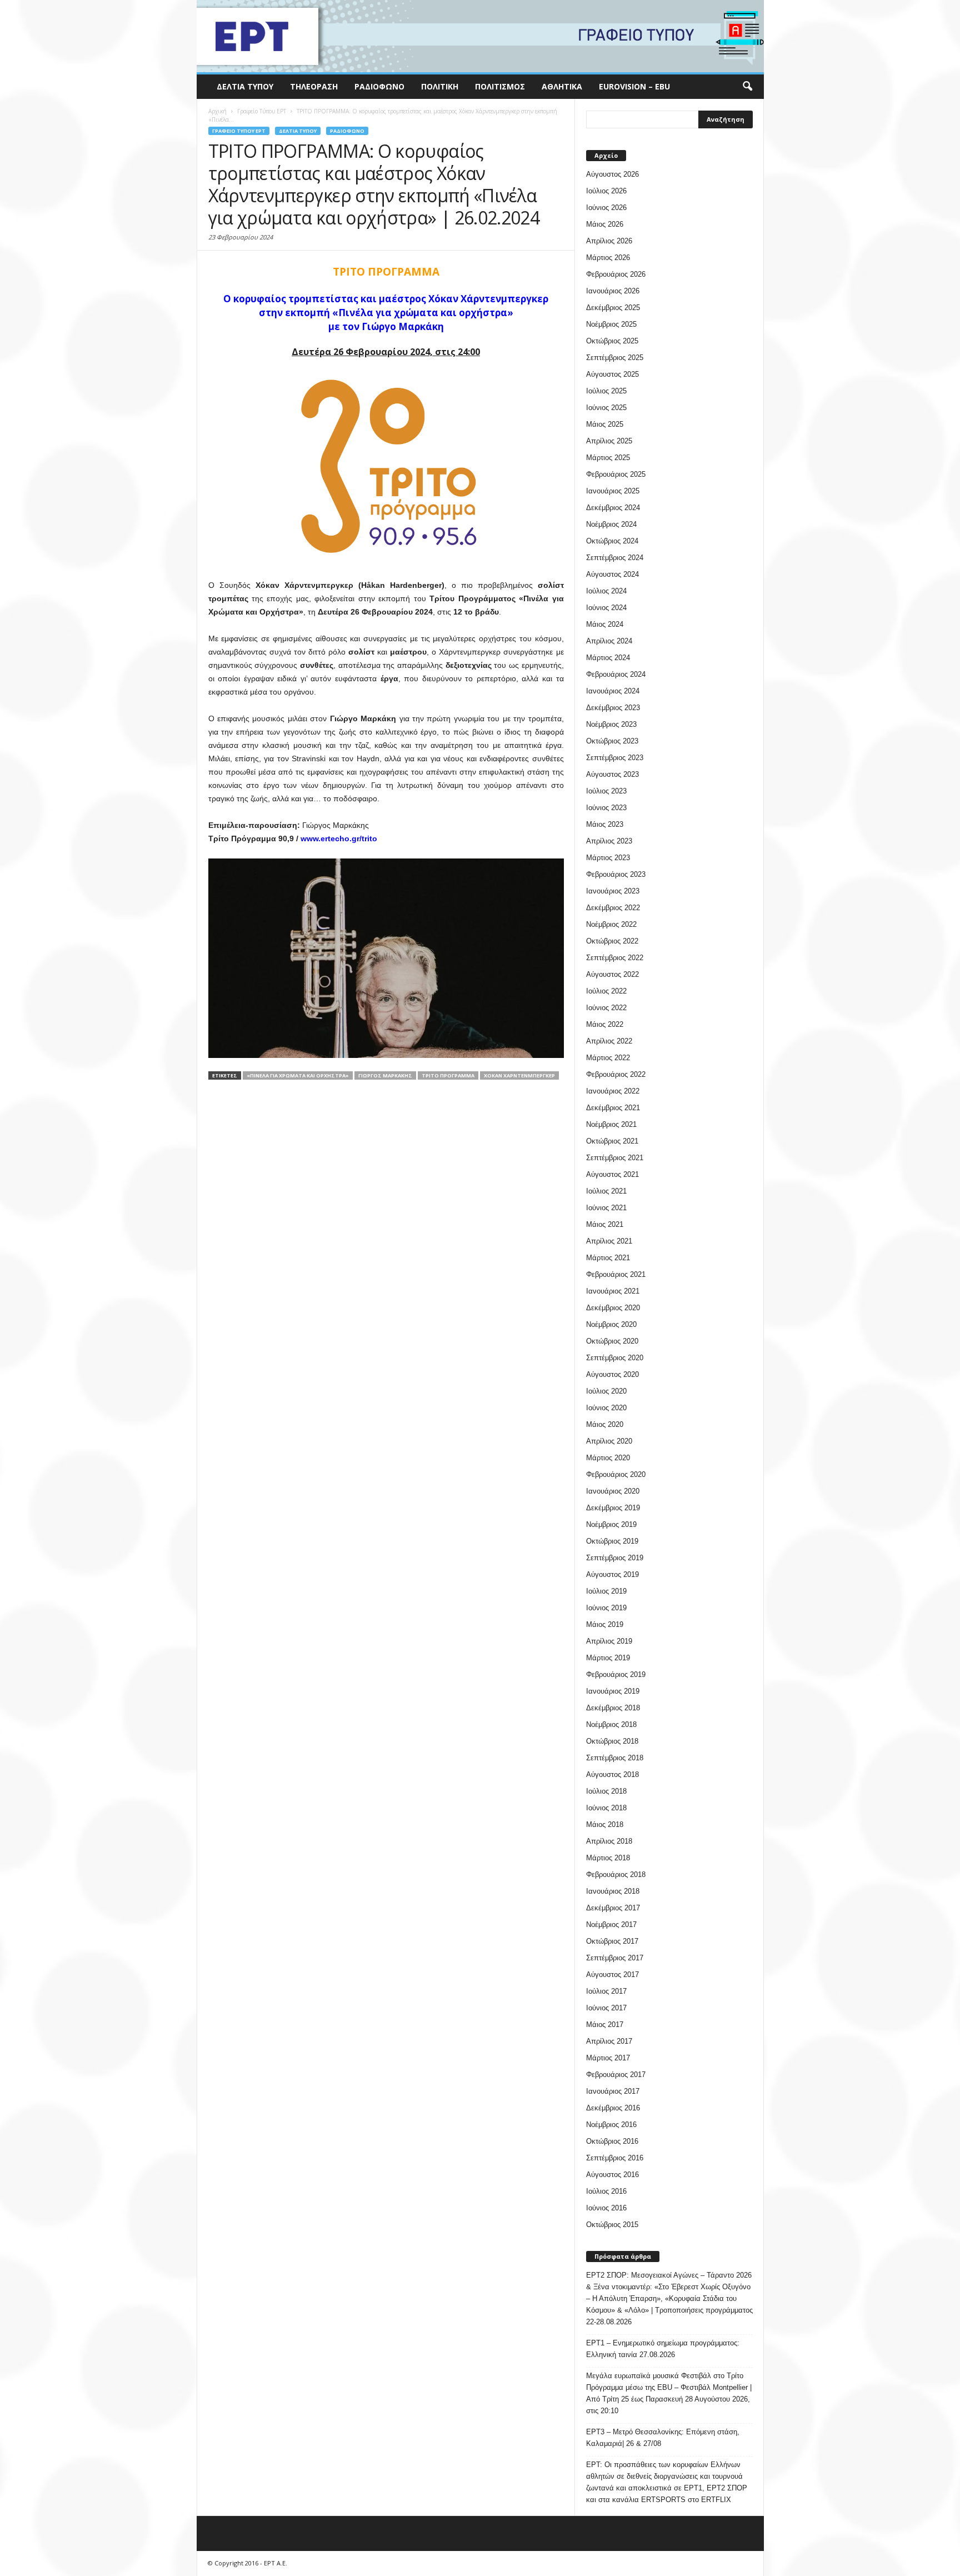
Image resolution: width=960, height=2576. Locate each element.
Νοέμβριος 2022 (611, 924)
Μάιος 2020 (605, 1424)
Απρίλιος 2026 (609, 241)
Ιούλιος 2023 (606, 791)
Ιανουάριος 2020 (613, 1491)
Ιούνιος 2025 (606, 408)
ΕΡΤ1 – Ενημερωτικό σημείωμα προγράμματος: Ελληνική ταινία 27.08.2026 (663, 2349)
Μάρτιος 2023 (608, 858)
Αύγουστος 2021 (612, 1174)
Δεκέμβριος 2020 (613, 1308)
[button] (747, 87)
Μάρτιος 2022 (608, 1058)
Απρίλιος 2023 (609, 841)
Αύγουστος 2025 (612, 374)
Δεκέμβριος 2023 (613, 708)
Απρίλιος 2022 (609, 1041)
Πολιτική (440, 86)
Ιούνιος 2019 (606, 1608)
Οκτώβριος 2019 (612, 1541)
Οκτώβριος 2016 (612, 2141)
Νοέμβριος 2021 (611, 1124)
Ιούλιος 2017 (606, 1991)
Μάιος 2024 (605, 624)
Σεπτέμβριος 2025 (615, 358)
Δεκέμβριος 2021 (613, 1108)
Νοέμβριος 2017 (611, 1924)
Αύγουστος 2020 (612, 1374)
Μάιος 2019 (605, 1624)
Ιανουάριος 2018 (613, 1891)
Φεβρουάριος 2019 (616, 1674)
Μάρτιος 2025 (608, 458)
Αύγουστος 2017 (612, 1975)
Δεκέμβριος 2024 (613, 508)
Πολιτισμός (500, 86)
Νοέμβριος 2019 (611, 1524)
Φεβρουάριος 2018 (616, 1874)
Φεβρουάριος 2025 (616, 474)
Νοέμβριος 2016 (611, 2125)
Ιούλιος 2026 (606, 191)
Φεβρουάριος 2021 (616, 1274)
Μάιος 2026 (605, 224)
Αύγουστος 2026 (612, 174)
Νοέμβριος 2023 (611, 724)
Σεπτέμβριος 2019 (615, 1558)
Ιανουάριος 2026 (613, 291)
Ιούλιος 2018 (606, 1791)
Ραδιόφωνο (379, 86)
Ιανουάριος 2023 (613, 891)
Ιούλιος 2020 (606, 1391)
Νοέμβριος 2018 (611, 1724)
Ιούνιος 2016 (606, 2208)
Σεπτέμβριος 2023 (615, 758)
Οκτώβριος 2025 (612, 341)
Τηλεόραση (314, 86)
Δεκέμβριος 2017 (613, 1908)
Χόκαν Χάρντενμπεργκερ (519, 1075)
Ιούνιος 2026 (606, 208)
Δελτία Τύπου (245, 86)
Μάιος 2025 (605, 424)
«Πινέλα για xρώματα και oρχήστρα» (298, 1075)
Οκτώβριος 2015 (612, 2225)
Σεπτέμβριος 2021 (615, 1158)
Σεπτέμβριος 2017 (615, 1958)
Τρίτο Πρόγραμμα (448, 1075)
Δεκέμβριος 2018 (613, 1708)
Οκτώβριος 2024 (612, 541)
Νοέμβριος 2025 (611, 324)
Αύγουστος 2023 (612, 774)
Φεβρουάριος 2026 (616, 274)
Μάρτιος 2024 (608, 658)
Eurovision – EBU (634, 86)
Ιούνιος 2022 (606, 1008)
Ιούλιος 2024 (606, 591)
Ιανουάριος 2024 (613, 691)
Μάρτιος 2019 (608, 1658)
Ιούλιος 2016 (606, 2191)
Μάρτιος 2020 (608, 1458)
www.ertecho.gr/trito (339, 838)
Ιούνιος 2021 (606, 1208)
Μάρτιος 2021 (608, 1258)
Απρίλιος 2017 (609, 2041)
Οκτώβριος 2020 (612, 1341)
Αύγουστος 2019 (612, 1574)
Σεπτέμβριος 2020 (615, 1358)
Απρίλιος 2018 (609, 1841)
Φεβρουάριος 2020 (616, 1474)
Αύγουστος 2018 (612, 1774)
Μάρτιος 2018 (608, 1858)
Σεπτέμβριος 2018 (615, 1758)
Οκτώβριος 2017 (612, 1941)
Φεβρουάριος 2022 (616, 1074)
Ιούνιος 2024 (606, 608)
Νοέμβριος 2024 (611, 524)
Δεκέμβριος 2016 (613, 2108)
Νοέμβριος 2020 (611, 1324)
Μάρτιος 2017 (608, 2058)
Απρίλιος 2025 (609, 441)
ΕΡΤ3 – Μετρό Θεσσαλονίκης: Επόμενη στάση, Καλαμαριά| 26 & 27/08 (663, 2438)
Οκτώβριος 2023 (612, 741)
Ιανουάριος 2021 (613, 1291)
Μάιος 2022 (605, 1024)
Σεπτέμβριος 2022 (615, 958)
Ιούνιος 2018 (606, 1808)
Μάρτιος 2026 (608, 258)
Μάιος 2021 (605, 1224)
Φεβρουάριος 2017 (616, 2075)
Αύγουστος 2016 (612, 2175)
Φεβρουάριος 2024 (616, 674)
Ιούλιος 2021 (606, 1191)
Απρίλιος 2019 (609, 1641)
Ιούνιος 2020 (606, 1408)
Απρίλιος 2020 (609, 1441)
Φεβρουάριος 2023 (616, 874)
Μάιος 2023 (605, 824)
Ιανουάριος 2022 (613, 1091)
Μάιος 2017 (605, 2025)
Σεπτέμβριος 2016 (615, 2158)
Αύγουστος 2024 (612, 574)
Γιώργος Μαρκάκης (385, 1075)
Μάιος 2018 (605, 1824)
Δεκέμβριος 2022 (613, 908)
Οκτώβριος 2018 (612, 1741)
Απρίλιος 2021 (609, 1241)
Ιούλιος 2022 (606, 991)
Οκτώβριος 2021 (612, 1141)
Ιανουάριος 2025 (613, 491)
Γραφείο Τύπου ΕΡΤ (239, 131)
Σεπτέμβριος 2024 (615, 558)
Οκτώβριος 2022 (612, 941)
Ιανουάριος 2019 (613, 1691)
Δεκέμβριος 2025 (613, 308)
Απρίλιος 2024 (609, 641)
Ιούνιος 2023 (606, 808)
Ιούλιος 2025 (606, 391)
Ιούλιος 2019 (606, 1591)
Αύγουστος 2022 (612, 974)
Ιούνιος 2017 (606, 2008)
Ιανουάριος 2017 (613, 2091)
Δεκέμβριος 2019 (613, 1508)
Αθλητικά (562, 86)
